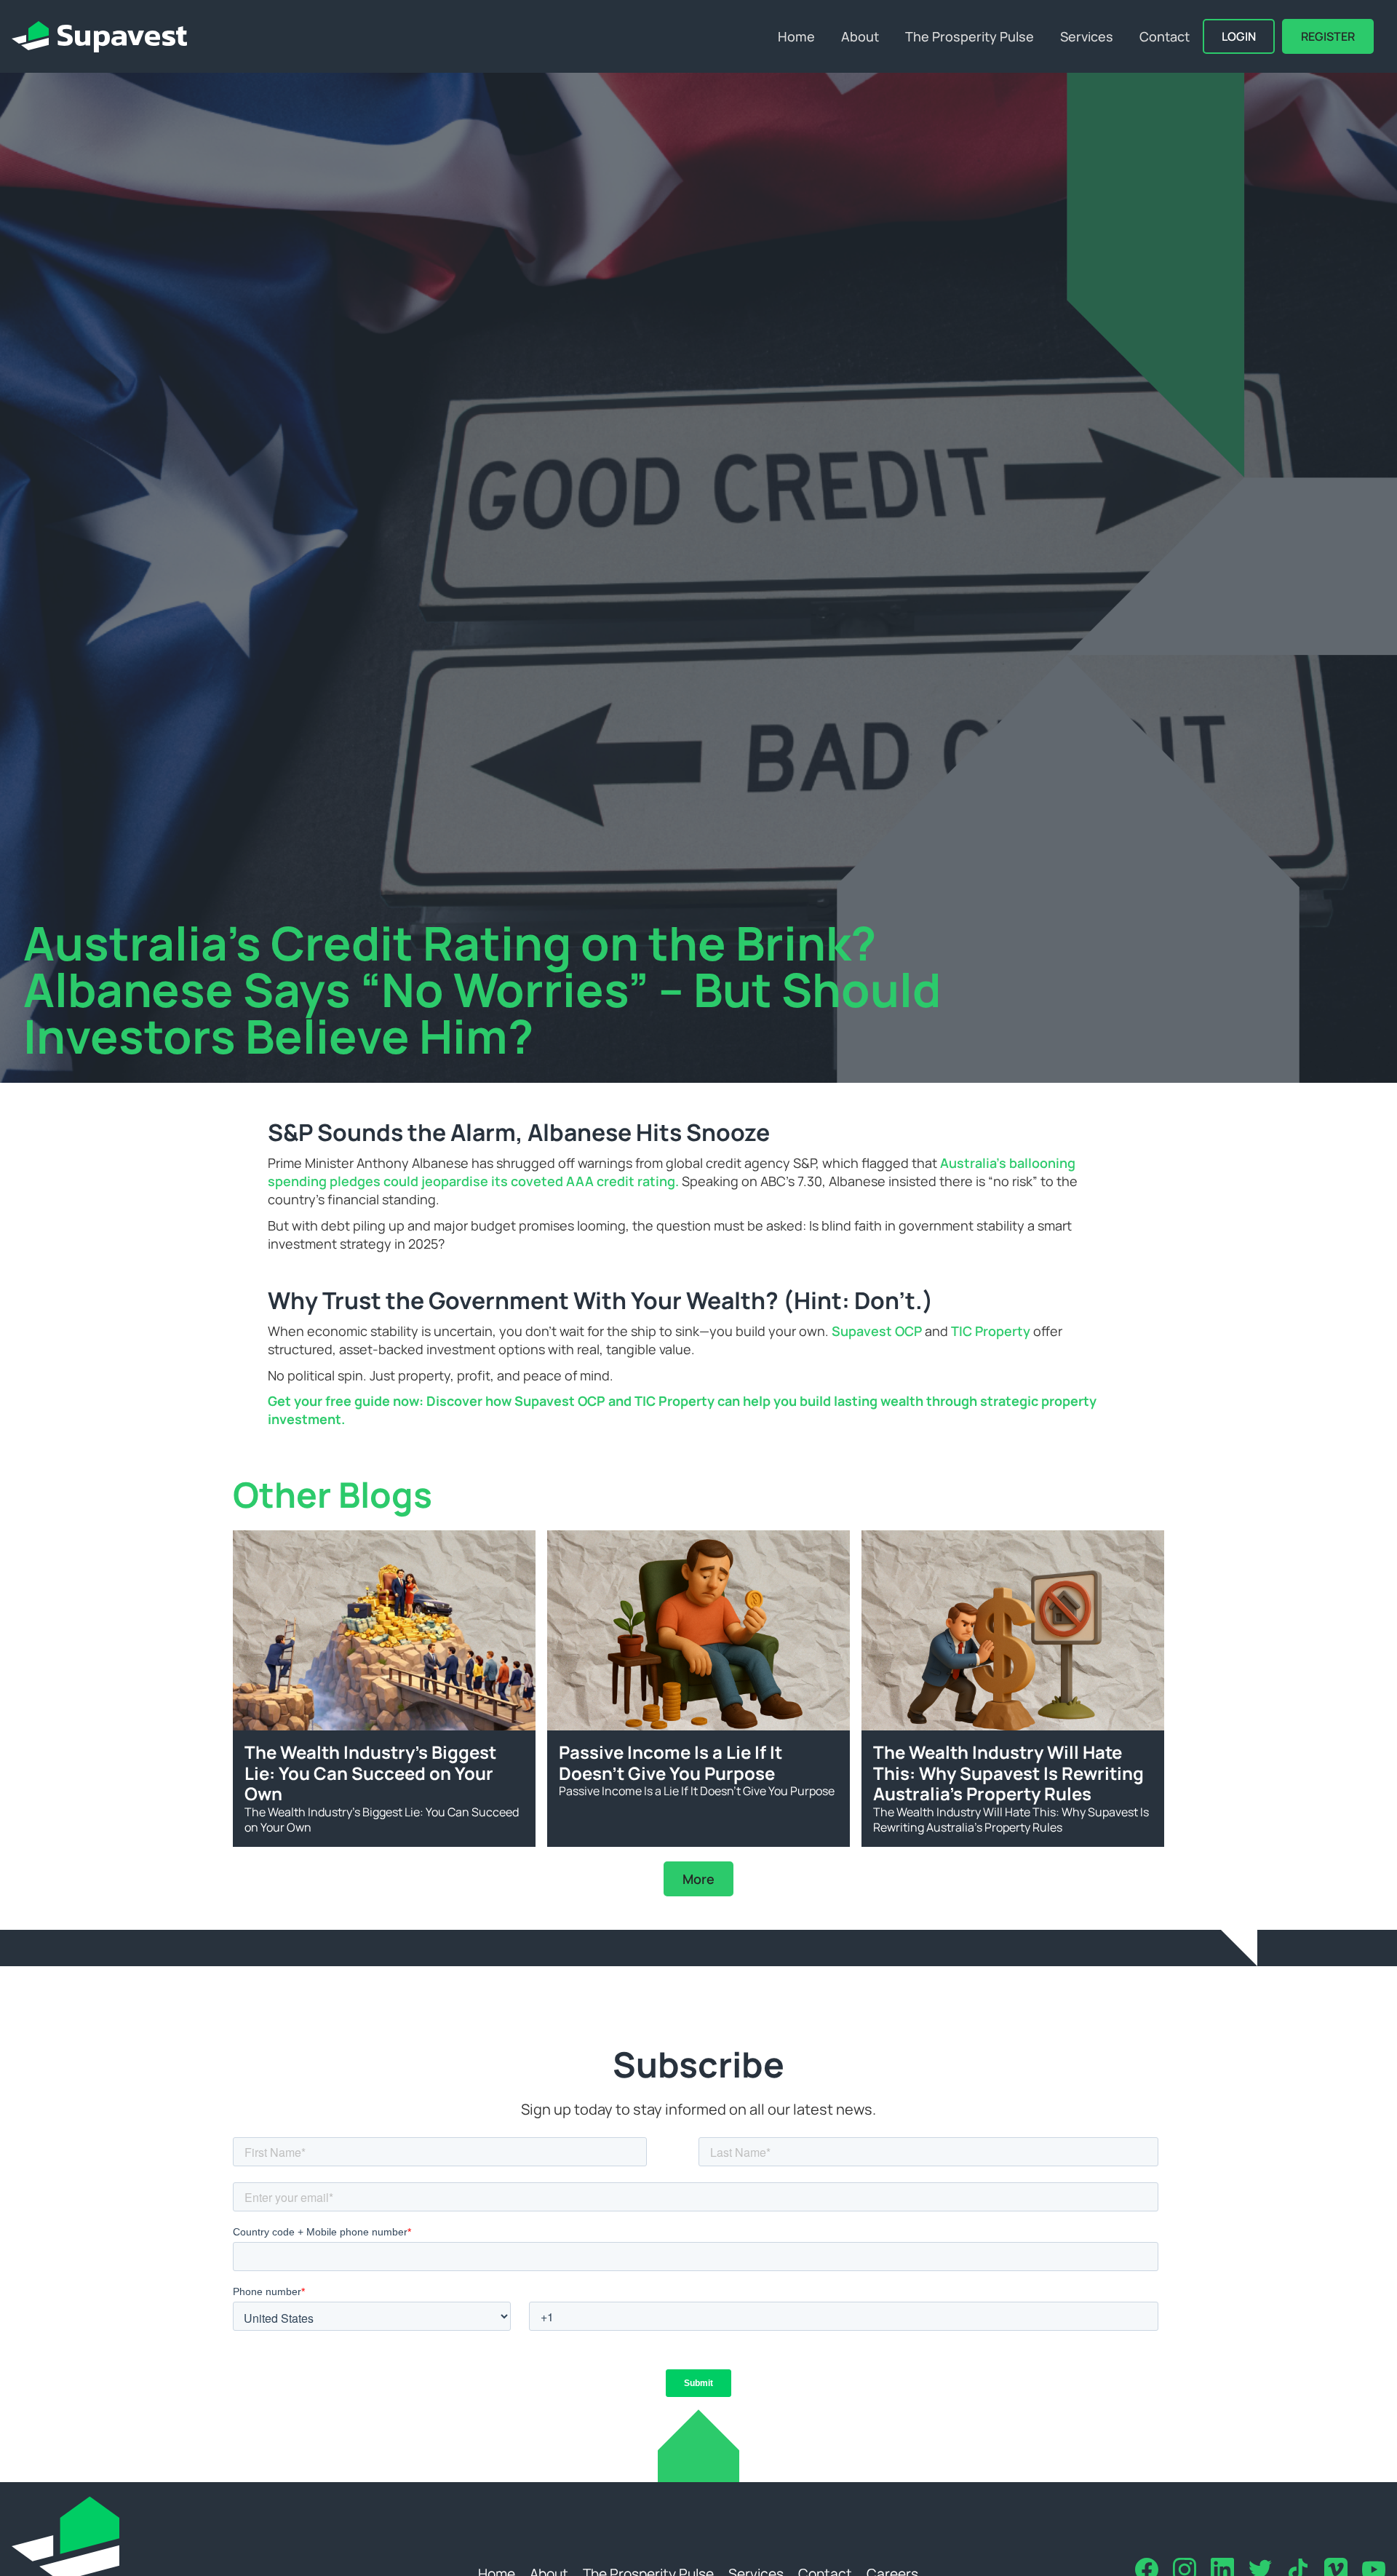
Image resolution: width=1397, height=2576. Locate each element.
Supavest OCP (877, 1331)
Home (796, 36)
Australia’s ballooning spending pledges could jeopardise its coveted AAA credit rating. (672, 1172)
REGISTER (1328, 36)
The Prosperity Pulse (970, 36)
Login (1239, 36)
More (698, 1879)
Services (1087, 36)
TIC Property (991, 1331)
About (860, 36)
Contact (1165, 36)
